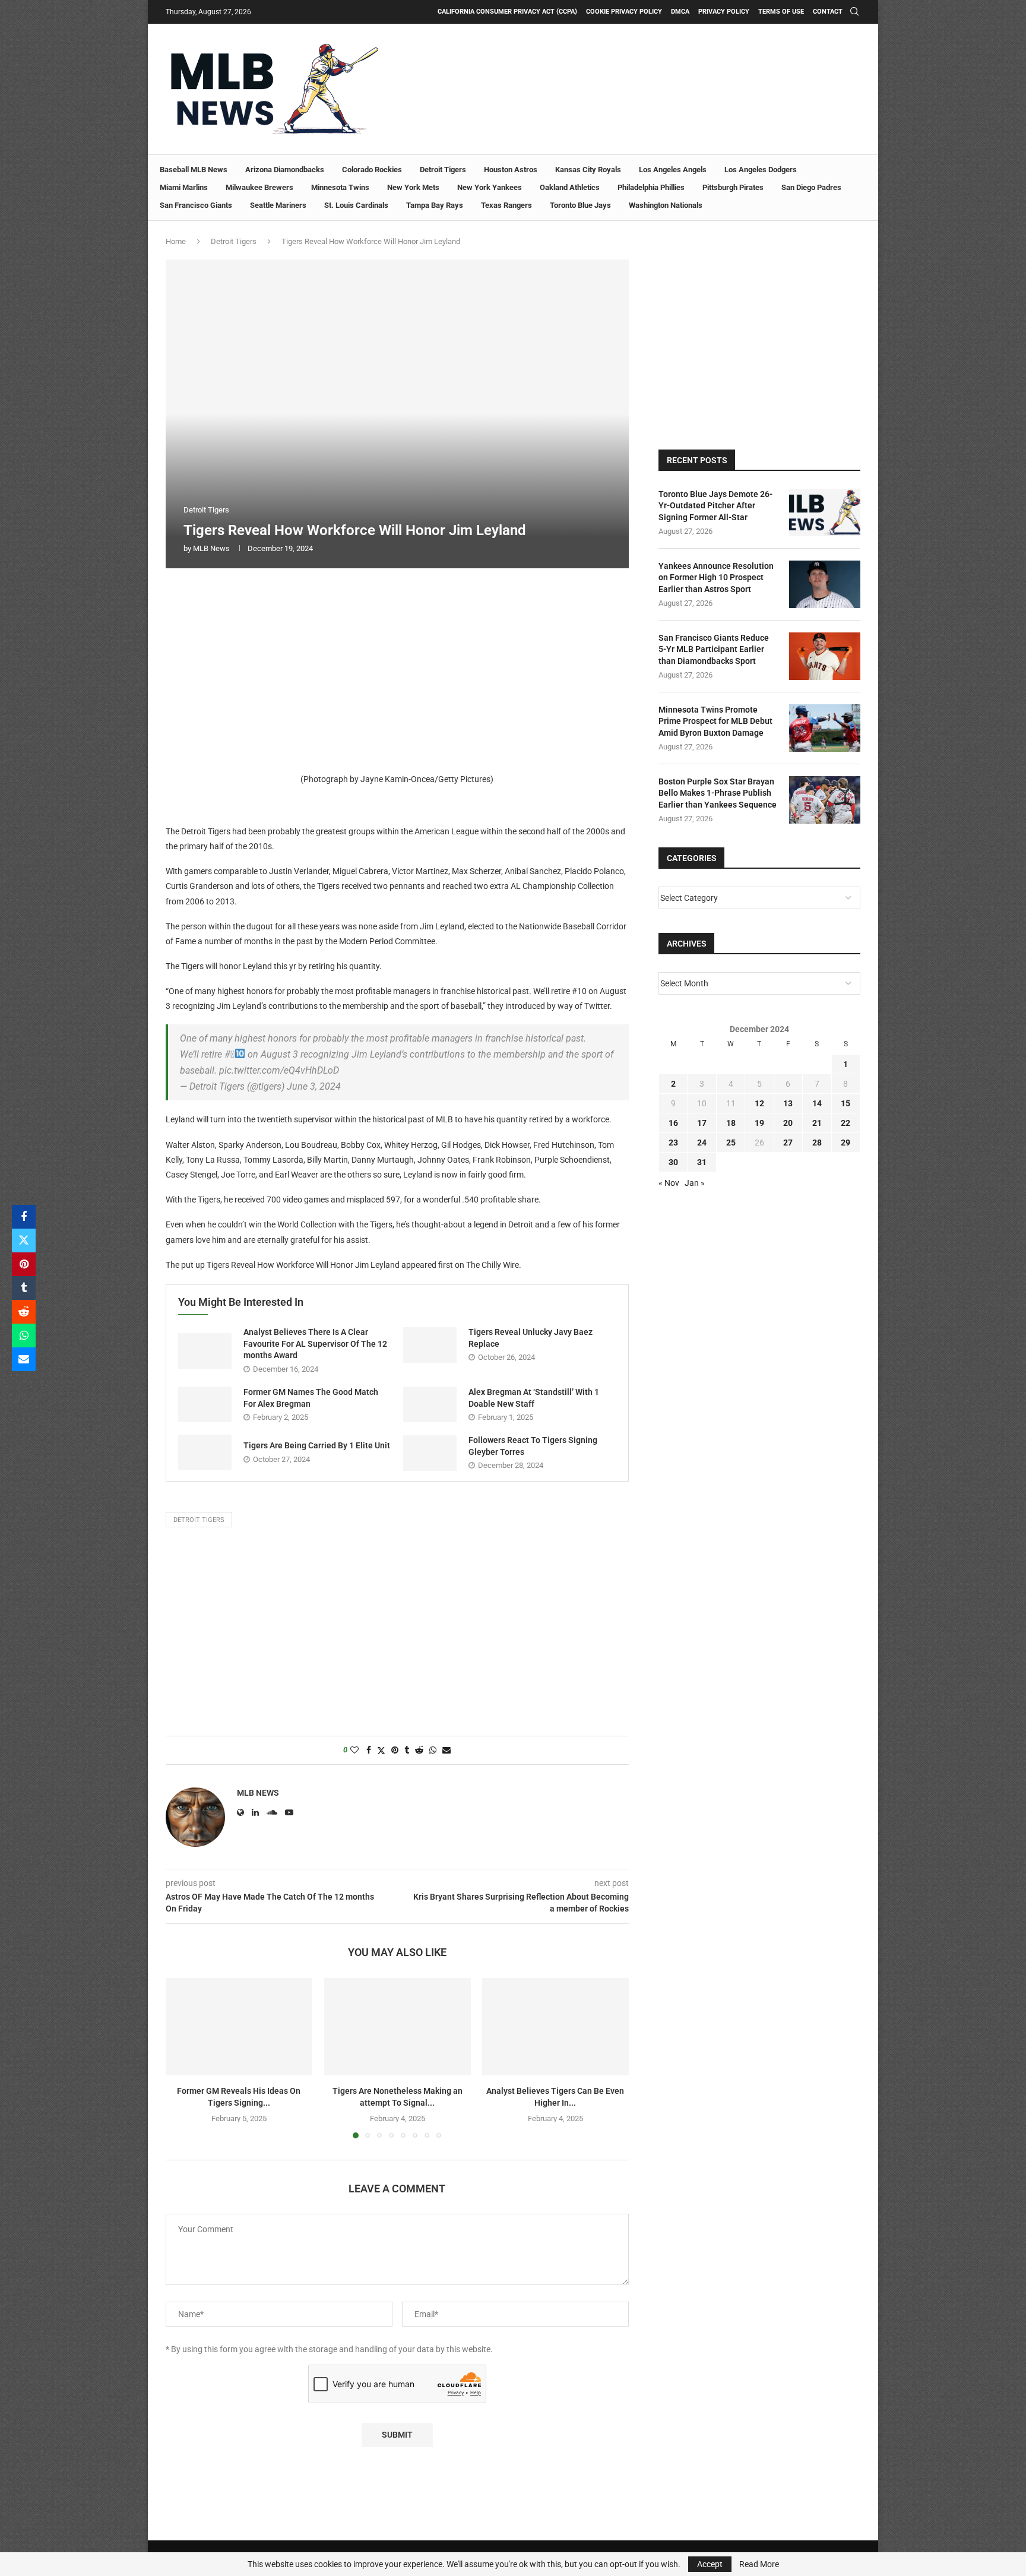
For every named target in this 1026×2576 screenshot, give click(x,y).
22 (845, 1123)
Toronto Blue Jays (580, 205)
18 (731, 1123)
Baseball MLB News (194, 170)
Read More (759, 2564)
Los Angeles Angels (673, 170)
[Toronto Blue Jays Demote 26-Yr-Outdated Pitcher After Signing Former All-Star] (825, 512)
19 (759, 1123)
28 (817, 1143)
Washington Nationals (666, 205)
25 (731, 1143)
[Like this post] (354, 1750)
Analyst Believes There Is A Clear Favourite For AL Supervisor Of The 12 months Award (315, 1344)
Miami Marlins (184, 187)
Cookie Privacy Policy (624, 12)
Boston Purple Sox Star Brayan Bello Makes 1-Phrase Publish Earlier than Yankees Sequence (718, 793)
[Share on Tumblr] (24, 1288)
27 (788, 1143)
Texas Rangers (506, 205)
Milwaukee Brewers (259, 187)
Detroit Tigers (443, 170)
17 (702, 1123)
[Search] (854, 12)
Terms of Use (781, 12)
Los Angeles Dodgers (761, 170)
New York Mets (413, 187)
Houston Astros (511, 170)
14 (817, 1103)
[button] (182, 2058)
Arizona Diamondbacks (285, 170)
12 (759, 1103)
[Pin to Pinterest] (24, 1264)
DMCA (680, 12)
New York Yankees (490, 187)
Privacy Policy (724, 12)
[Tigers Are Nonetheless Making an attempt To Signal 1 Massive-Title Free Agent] (398, 2027)
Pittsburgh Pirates (733, 187)
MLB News (211, 548)
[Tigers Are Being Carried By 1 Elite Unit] (205, 1452)
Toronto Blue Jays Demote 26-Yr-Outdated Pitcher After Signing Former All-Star (715, 506)
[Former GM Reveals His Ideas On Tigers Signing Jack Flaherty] (239, 2027)
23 (673, 1143)
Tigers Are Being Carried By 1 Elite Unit (317, 1445)
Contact (828, 12)
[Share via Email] (24, 1359)
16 (673, 1123)
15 (845, 1103)
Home (176, 241)
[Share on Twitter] (24, 1240)
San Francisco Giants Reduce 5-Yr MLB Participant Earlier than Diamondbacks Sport (714, 649)
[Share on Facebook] (24, 1217)
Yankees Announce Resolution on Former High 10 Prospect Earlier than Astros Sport (716, 577)
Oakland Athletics (570, 187)
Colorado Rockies (372, 170)
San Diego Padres (811, 187)
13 (788, 1103)
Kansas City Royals (588, 170)
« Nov (669, 1183)
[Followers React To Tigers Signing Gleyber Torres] (430, 1453)
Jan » (695, 1183)
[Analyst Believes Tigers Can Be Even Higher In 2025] (555, 2027)
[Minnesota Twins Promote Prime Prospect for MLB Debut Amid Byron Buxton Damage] (825, 728)
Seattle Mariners (278, 205)
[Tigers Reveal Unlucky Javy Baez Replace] (430, 1345)
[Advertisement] (397, 667)
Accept (710, 2564)
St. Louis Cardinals (356, 205)
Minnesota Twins (340, 187)
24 (702, 1143)
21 (817, 1123)
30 (673, 1162)
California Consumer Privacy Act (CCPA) (507, 12)
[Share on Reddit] (24, 1312)
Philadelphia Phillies (651, 187)
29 (845, 1143)
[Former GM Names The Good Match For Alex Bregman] (205, 1404)
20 (788, 1123)
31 (702, 1162)
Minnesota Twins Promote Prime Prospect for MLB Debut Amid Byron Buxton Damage (715, 721)
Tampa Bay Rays (435, 205)
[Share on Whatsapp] (24, 1336)
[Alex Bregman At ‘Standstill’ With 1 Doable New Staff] (430, 1404)
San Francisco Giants (196, 205)
